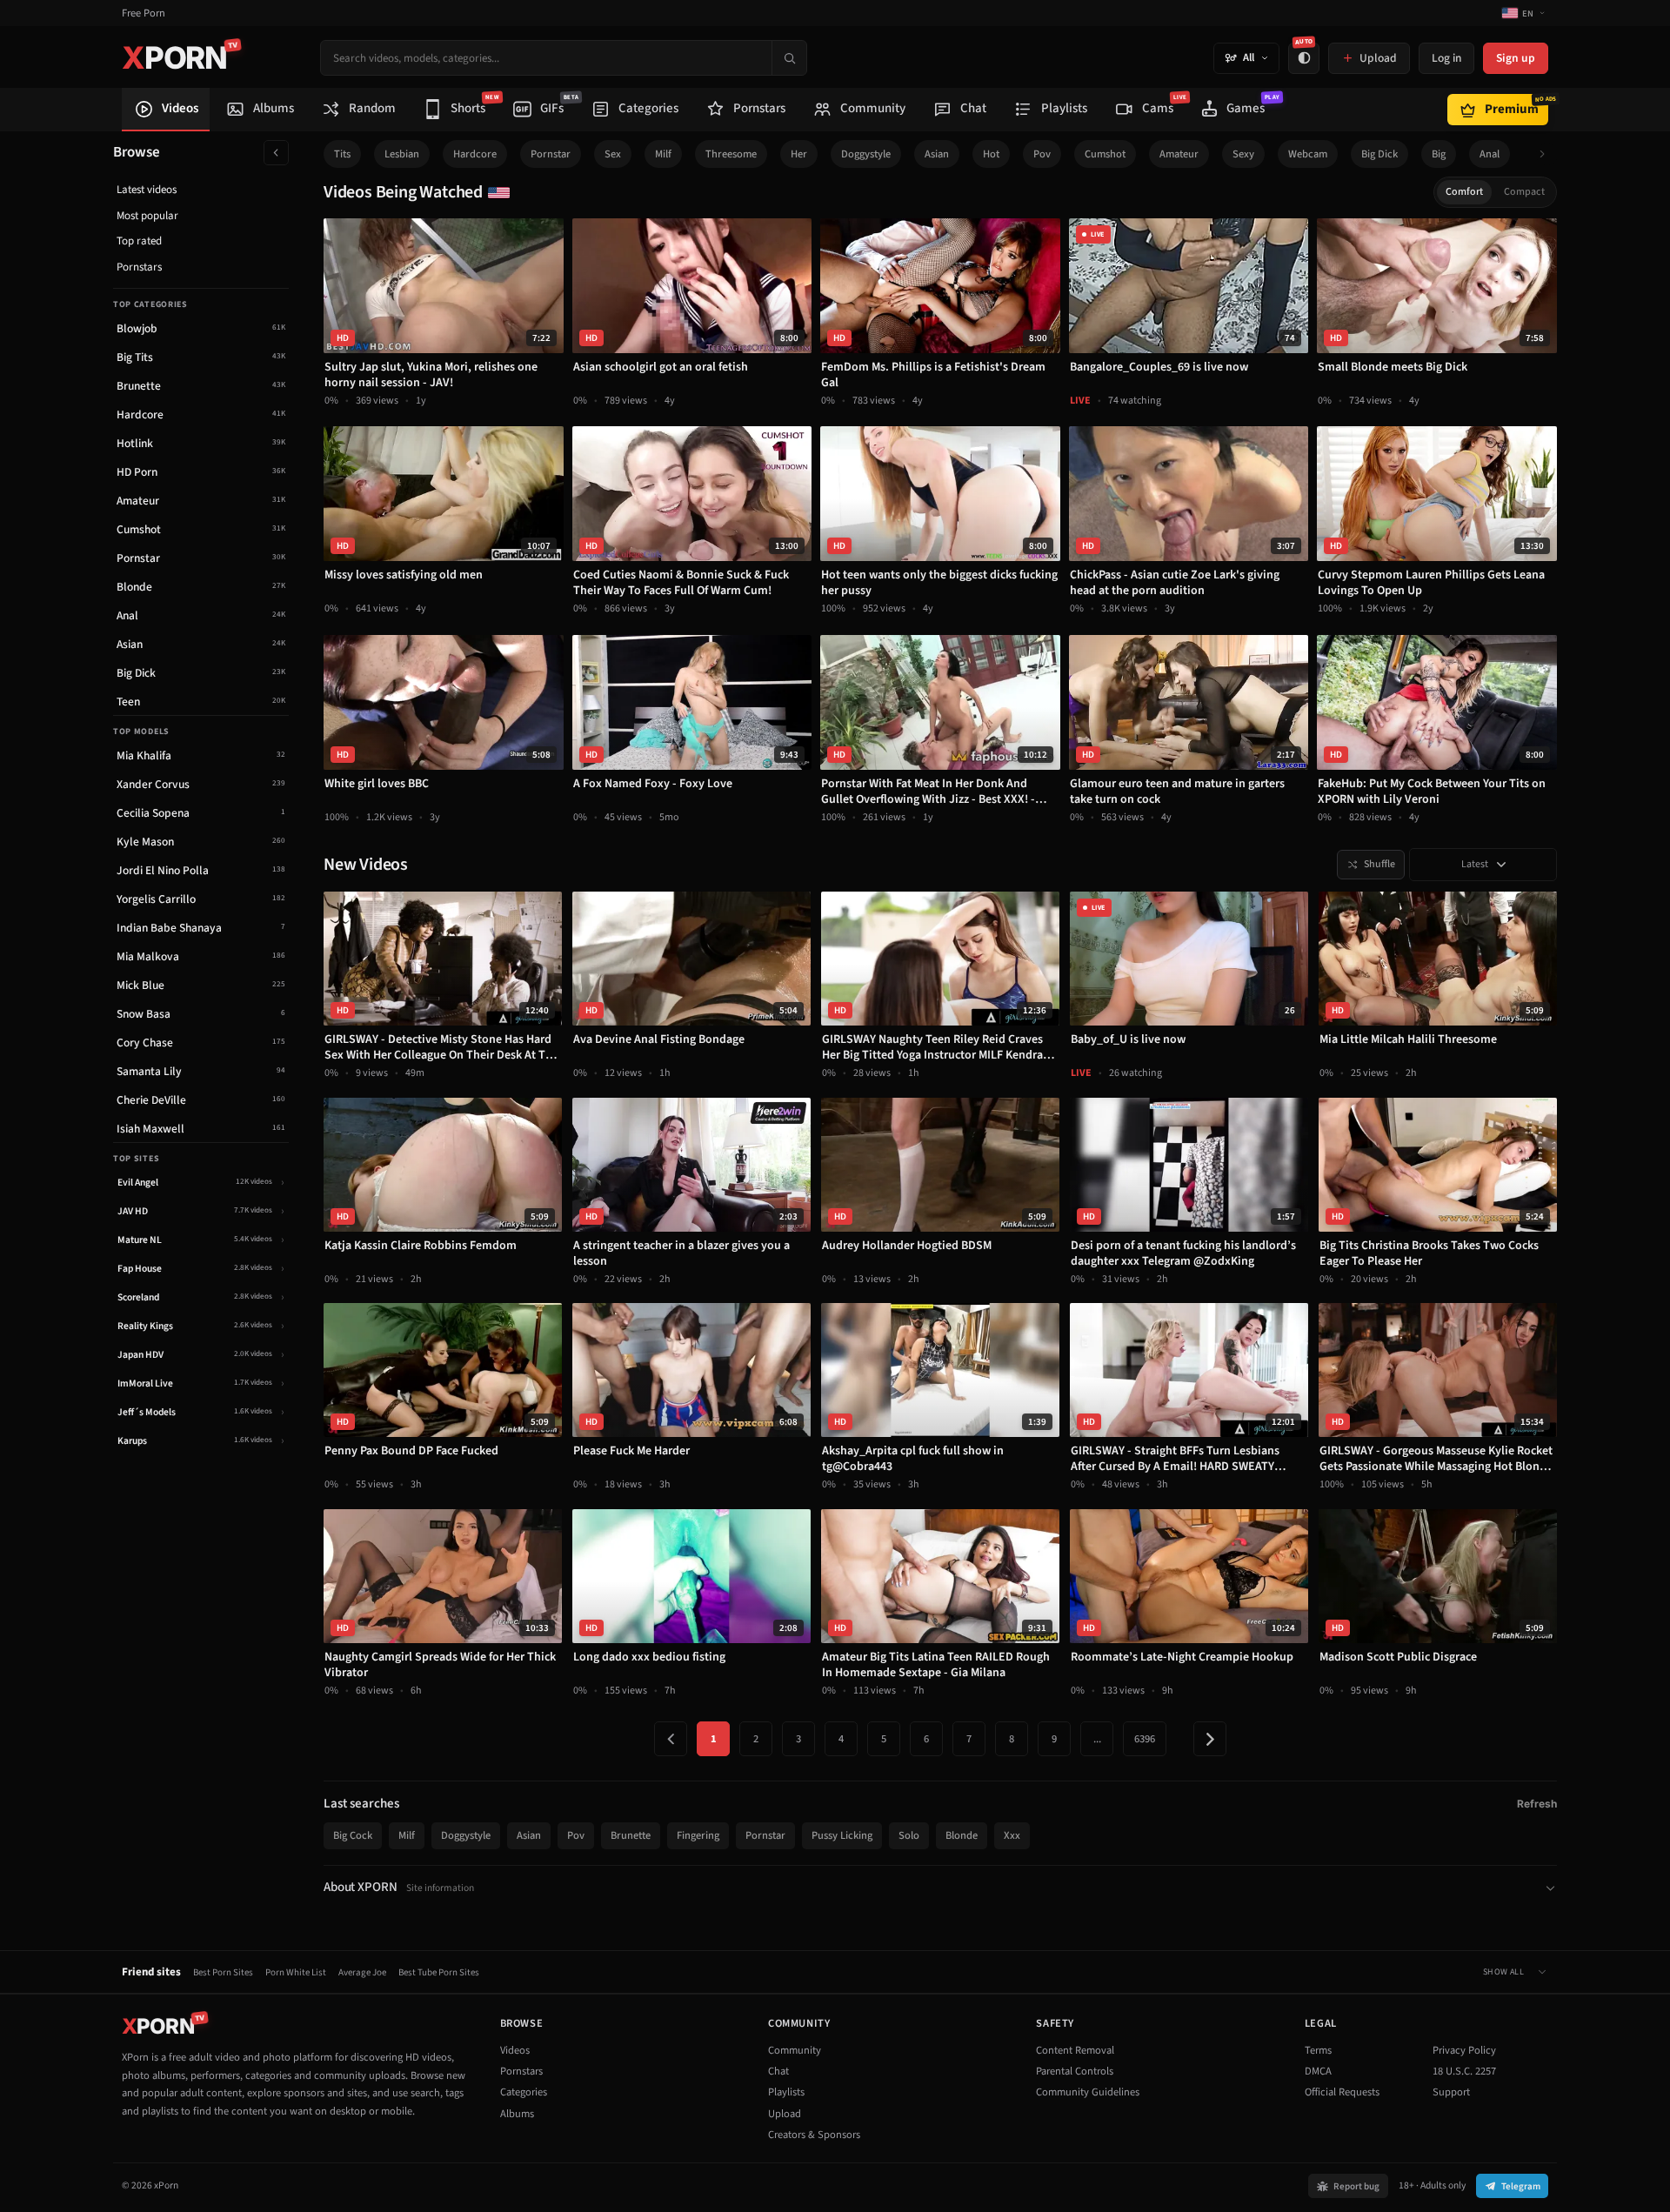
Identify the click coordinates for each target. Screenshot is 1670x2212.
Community (795, 2050)
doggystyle (866, 154)
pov (1042, 154)
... (1097, 1739)
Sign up (1516, 58)
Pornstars (139, 267)
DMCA (1318, 2071)
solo (909, 1835)
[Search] (789, 58)
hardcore (475, 154)
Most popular (147, 216)
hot (991, 154)
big (1439, 154)
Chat (778, 2071)
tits (342, 154)
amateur (1179, 154)
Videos (515, 2050)
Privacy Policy (1464, 2050)
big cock (353, 1835)
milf (663, 154)
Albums (517, 2114)
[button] (1547, 154)
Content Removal (1075, 2050)
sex (613, 154)
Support (1451, 2092)
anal (1490, 154)
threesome (731, 154)
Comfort (1464, 192)
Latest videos (147, 190)
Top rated (139, 241)
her (799, 154)
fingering (698, 1835)
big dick (1379, 154)
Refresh (1537, 1804)
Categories (524, 2092)
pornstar (551, 154)
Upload (785, 2114)
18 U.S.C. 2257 (1464, 2071)
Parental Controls (1075, 2071)
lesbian (402, 154)
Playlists (786, 2092)
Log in (1446, 58)
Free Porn (144, 13)
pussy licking (842, 1835)
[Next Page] (1210, 1739)
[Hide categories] (276, 153)
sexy (1243, 154)
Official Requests (1342, 2092)
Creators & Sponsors (814, 2135)
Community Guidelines (1088, 2092)
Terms (1318, 2050)
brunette (631, 1835)
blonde (962, 1835)
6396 (1145, 1739)
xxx (1012, 1835)
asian (937, 154)
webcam (1308, 154)
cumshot (1105, 154)
